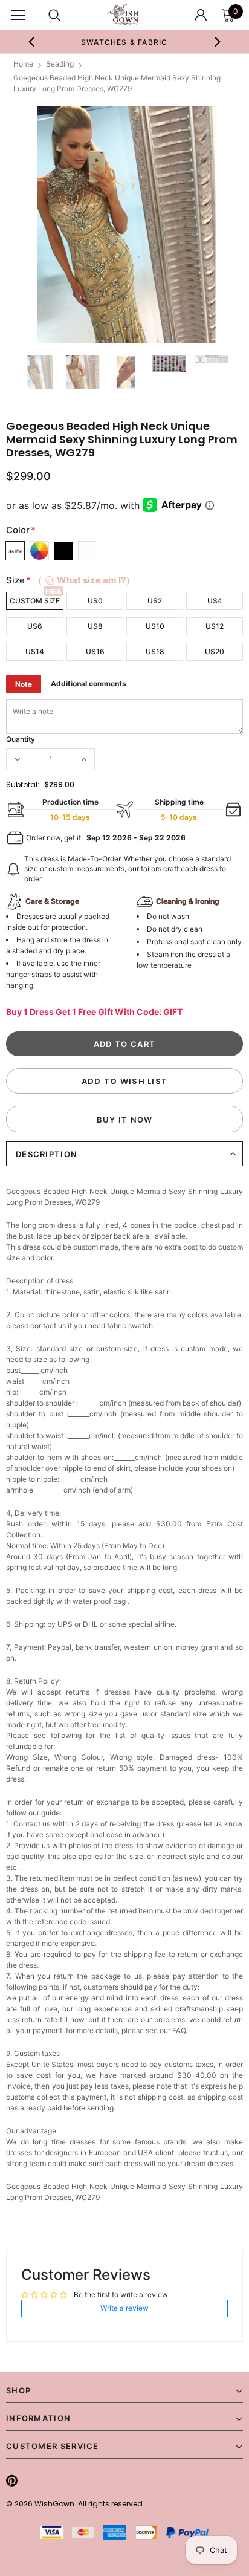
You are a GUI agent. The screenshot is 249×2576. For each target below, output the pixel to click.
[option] (124, 42)
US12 (215, 626)
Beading (60, 64)
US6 (35, 626)
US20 (215, 651)
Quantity (21, 739)
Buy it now (125, 1120)
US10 (155, 626)
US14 (35, 651)
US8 (95, 626)
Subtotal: (23, 784)
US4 (215, 601)
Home (23, 64)
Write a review (124, 2308)
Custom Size (35, 601)
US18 (155, 651)
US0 (95, 601)
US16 (95, 651)
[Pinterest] (12, 2480)
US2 (155, 601)
